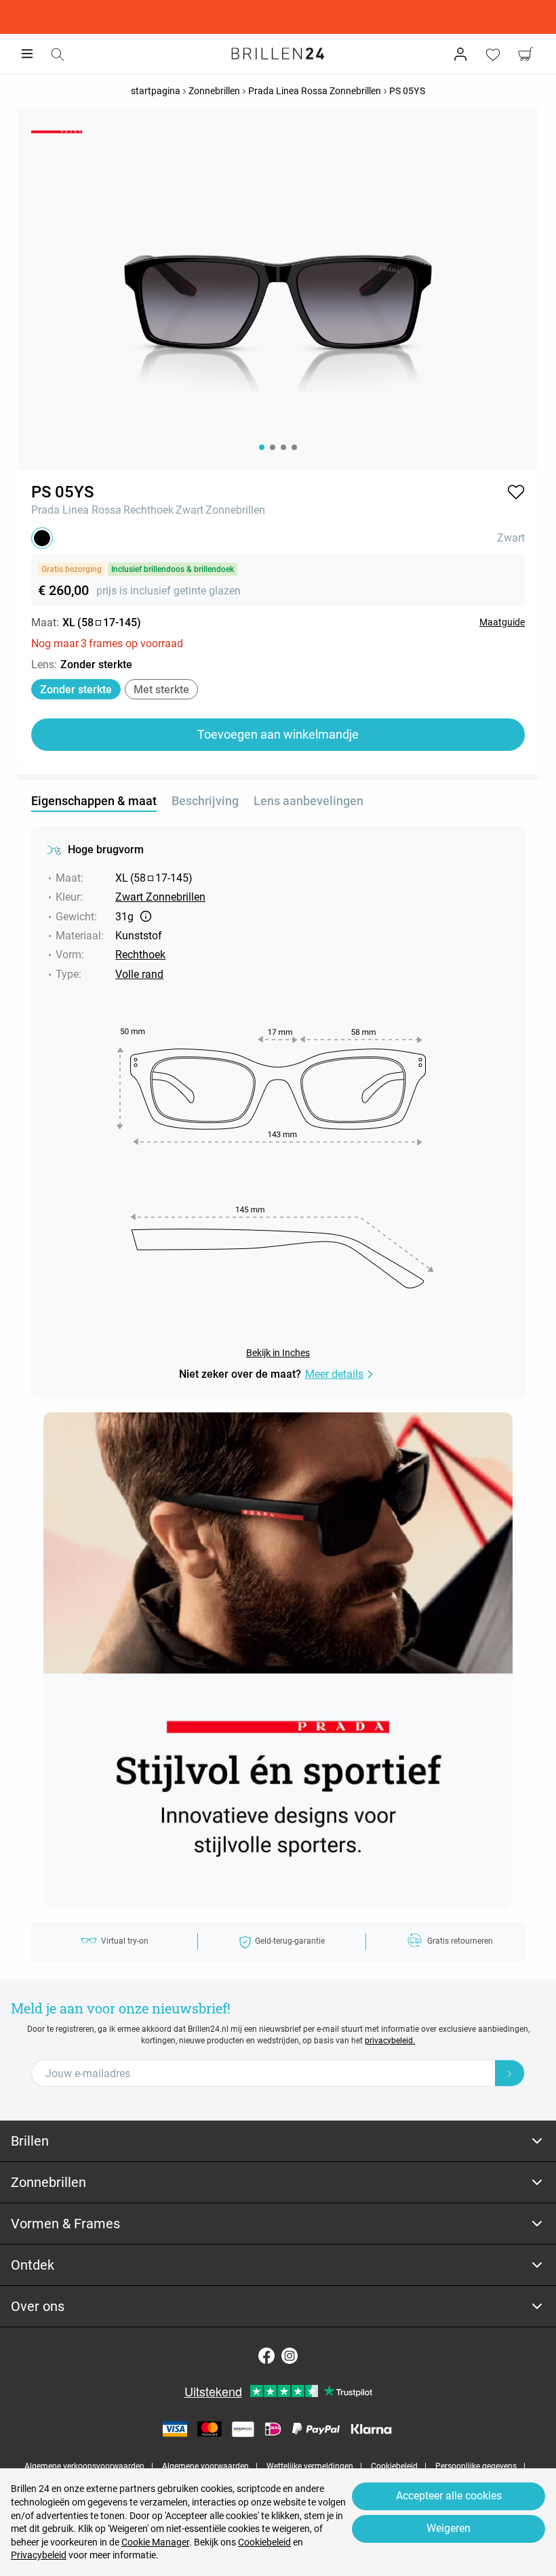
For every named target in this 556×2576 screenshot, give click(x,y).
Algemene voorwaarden (205, 2466)
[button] (516, 492)
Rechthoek (148, 510)
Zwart (190, 510)
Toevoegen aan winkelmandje (278, 734)
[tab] (278, 2141)
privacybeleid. (390, 2041)
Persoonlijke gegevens (476, 2466)
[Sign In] (460, 54)
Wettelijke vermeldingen (310, 2466)
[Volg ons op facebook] (266, 2356)
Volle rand (139, 974)
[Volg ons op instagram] (290, 2356)
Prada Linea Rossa (76, 510)
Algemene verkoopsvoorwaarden (84, 2466)
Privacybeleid (39, 2555)
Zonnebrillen (235, 510)
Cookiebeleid (394, 2466)
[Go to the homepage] (278, 54)
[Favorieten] (493, 54)
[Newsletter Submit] (510, 2073)
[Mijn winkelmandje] (525, 54)
